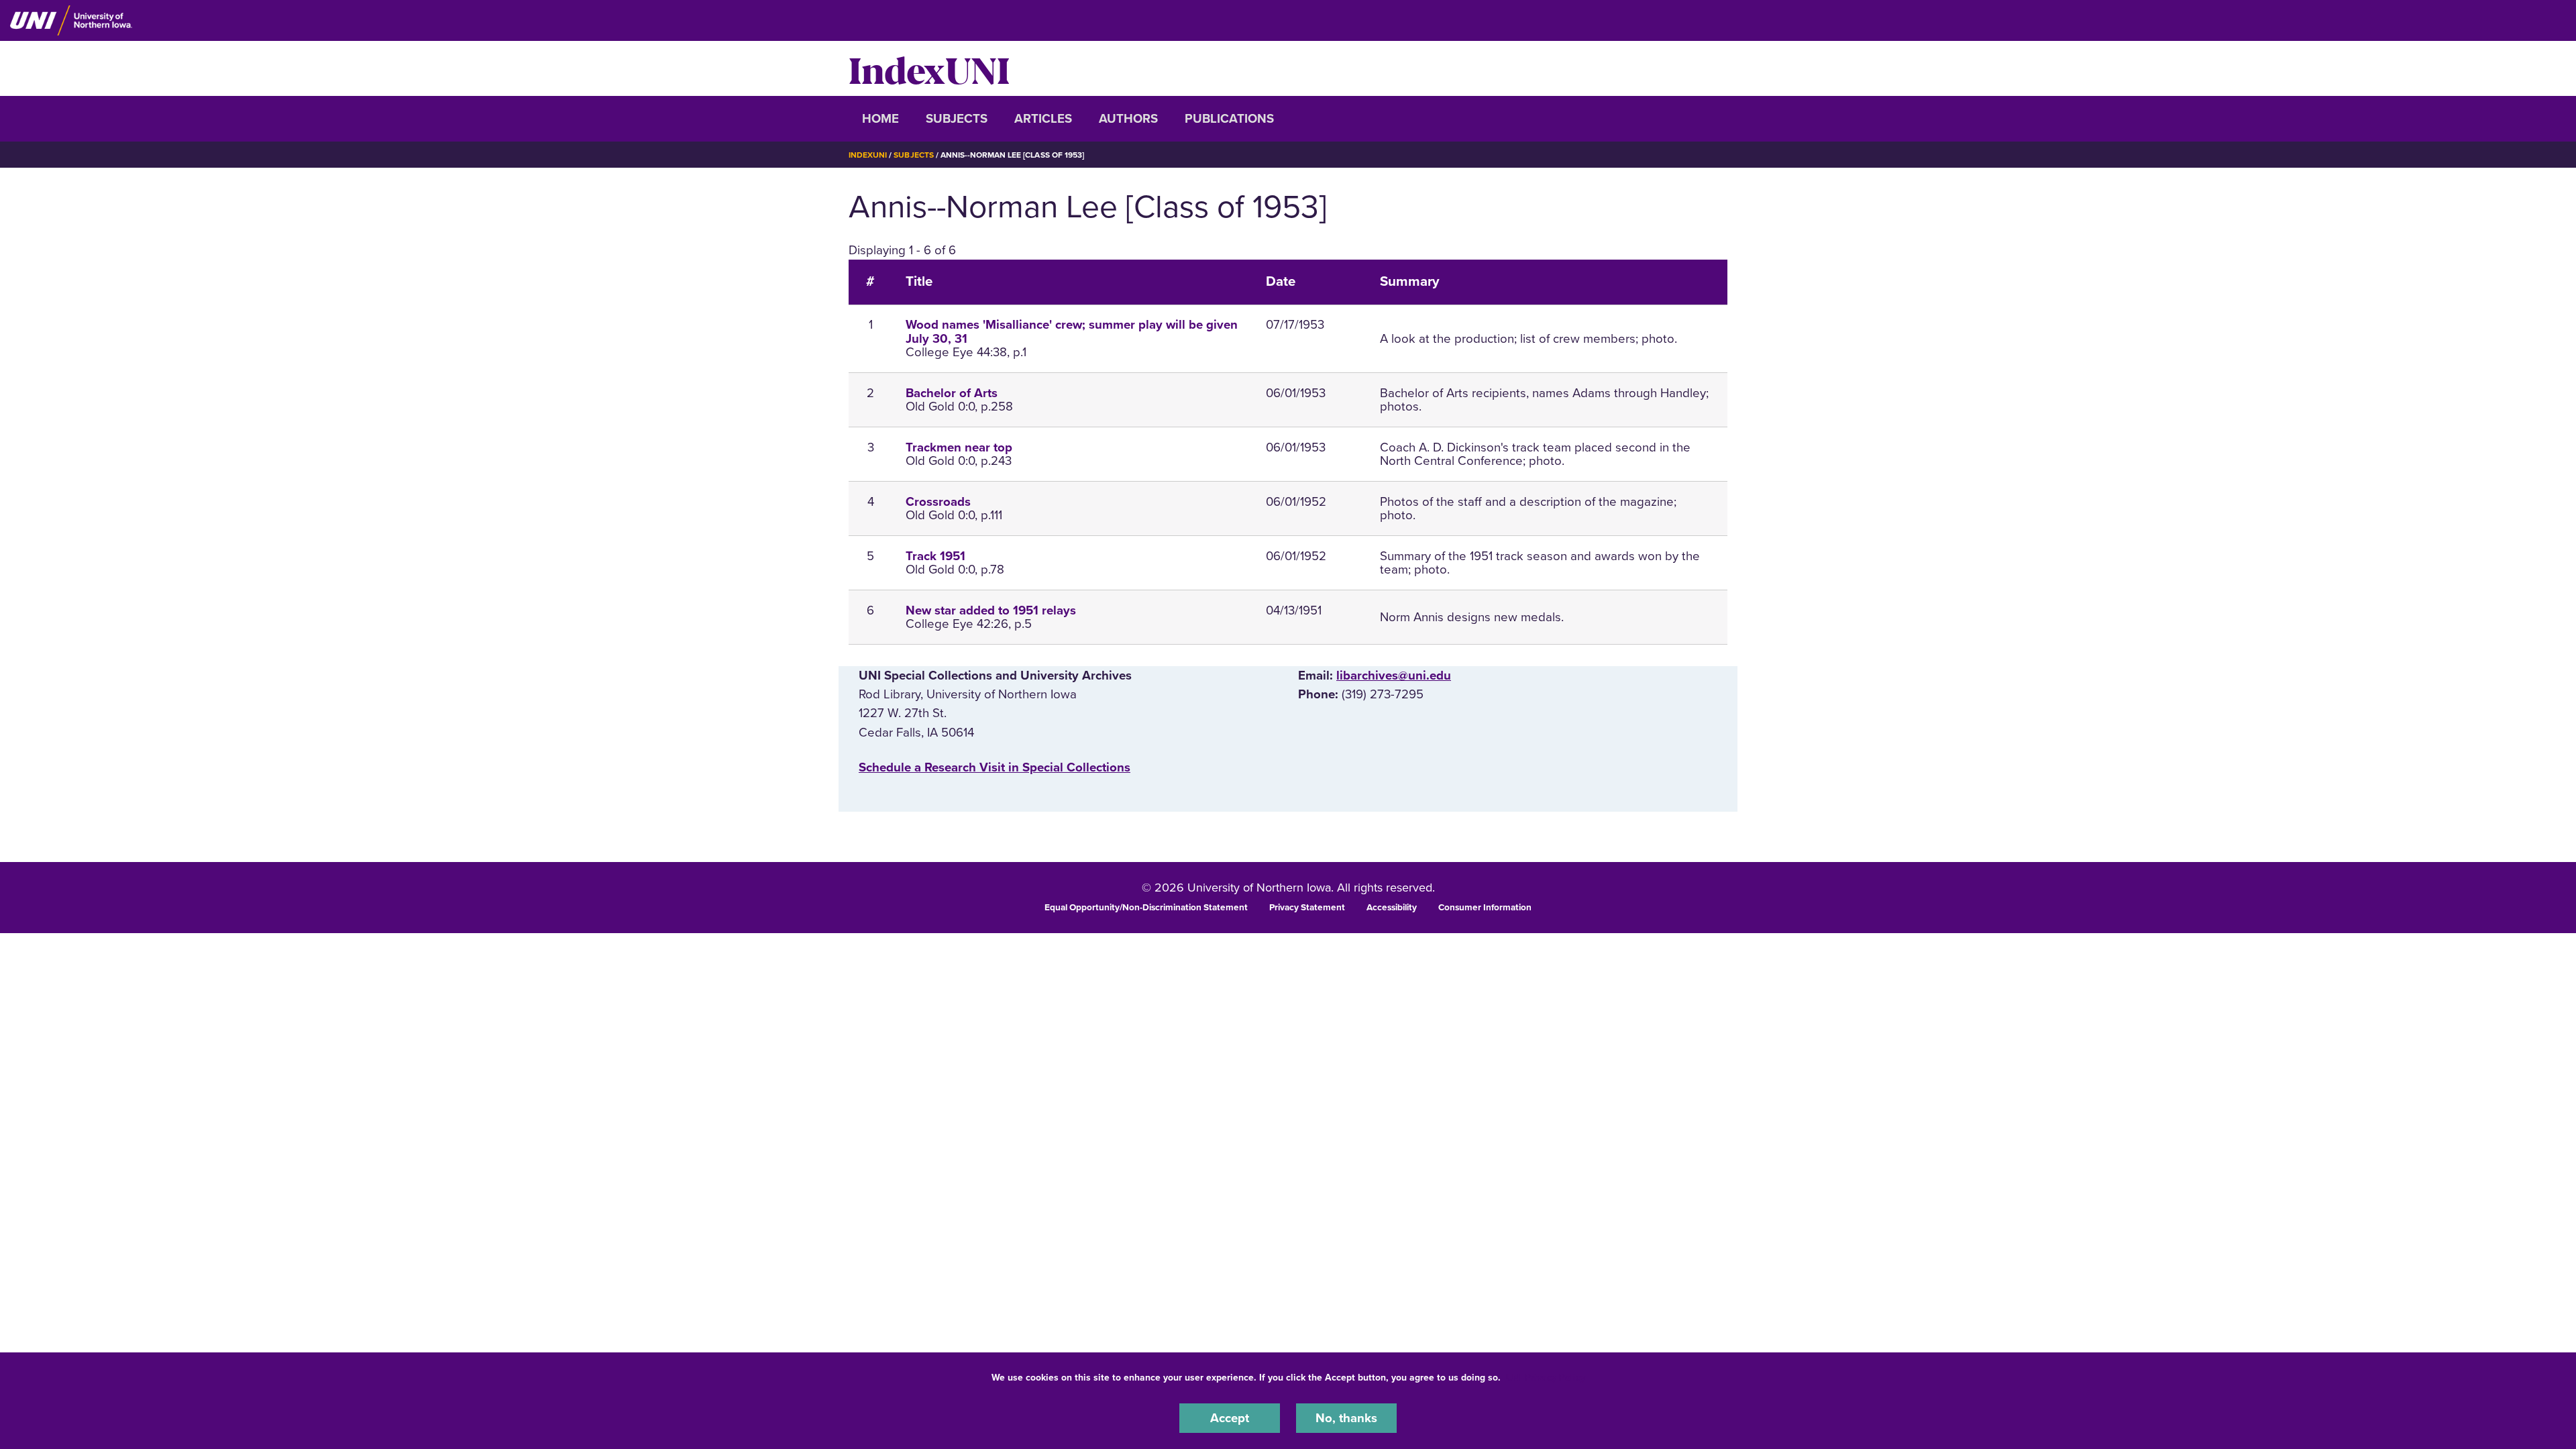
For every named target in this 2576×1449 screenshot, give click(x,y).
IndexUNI (929, 68)
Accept (1230, 1418)
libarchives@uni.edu (1394, 676)
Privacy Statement (1307, 908)
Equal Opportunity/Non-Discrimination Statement (1146, 908)
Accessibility (1392, 908)
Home (880, 119)
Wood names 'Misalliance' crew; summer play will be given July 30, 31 (1072, 332)
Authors (1128, 119)
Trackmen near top (959, 447)
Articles (1043, 119)
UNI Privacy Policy (1546, 1378)
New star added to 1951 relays (991, 610)
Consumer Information (1485, 908)
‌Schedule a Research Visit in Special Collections (995, 767)
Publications (1229, 119)
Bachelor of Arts (952, 393)
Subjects (957, 119)
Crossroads (938, 502)
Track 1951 (935, 556)
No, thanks (1346, 1418)
